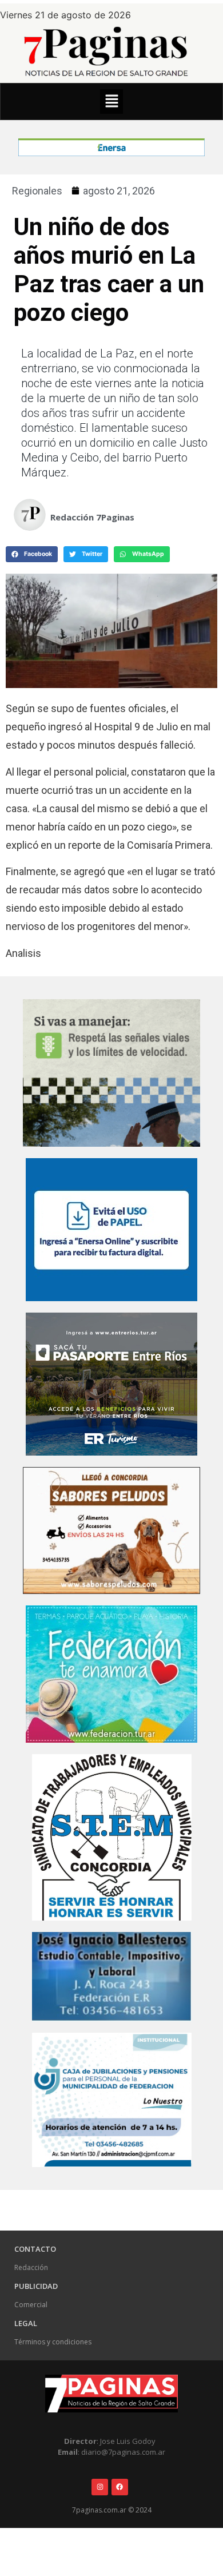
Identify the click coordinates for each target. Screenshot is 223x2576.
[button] (111, 102)
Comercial (31, 2305)
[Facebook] (120, 2487)
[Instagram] (100, 2487)
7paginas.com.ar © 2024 (112, 2510)
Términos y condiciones (53, 2342)
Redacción (31, 2267)
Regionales (37, 191)
